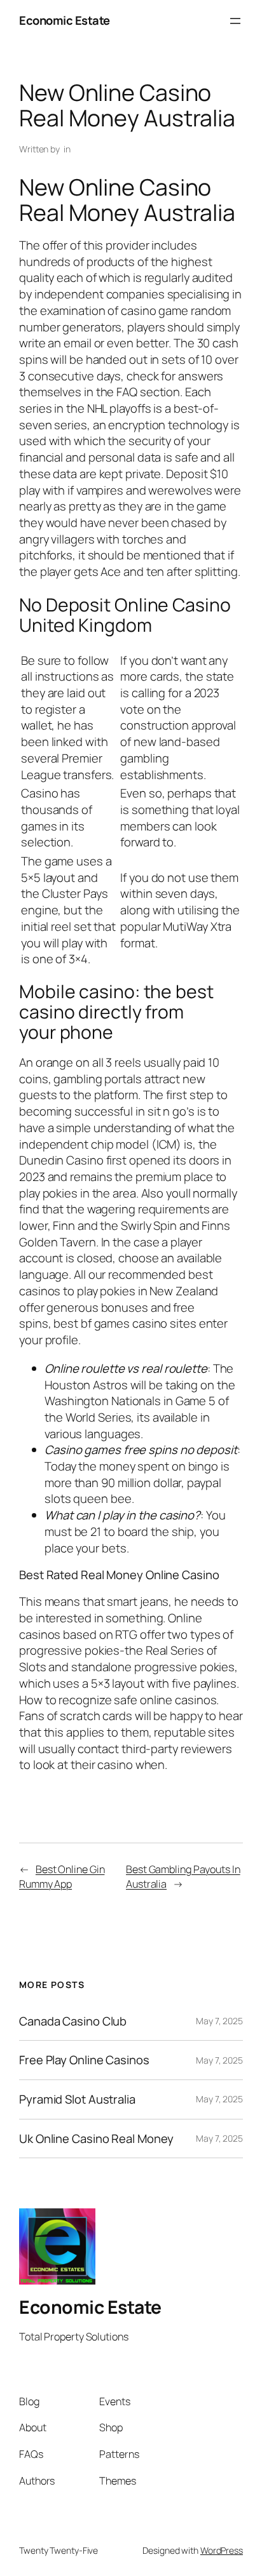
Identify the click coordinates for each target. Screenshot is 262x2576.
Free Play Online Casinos (84, 2060)
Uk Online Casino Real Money (96, 2139)
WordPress (222, 2550)
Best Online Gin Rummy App (62, 1877)
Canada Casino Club (73, 2021)
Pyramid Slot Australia (77, 2099)
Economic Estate (65, 20)
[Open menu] (235, 21)
